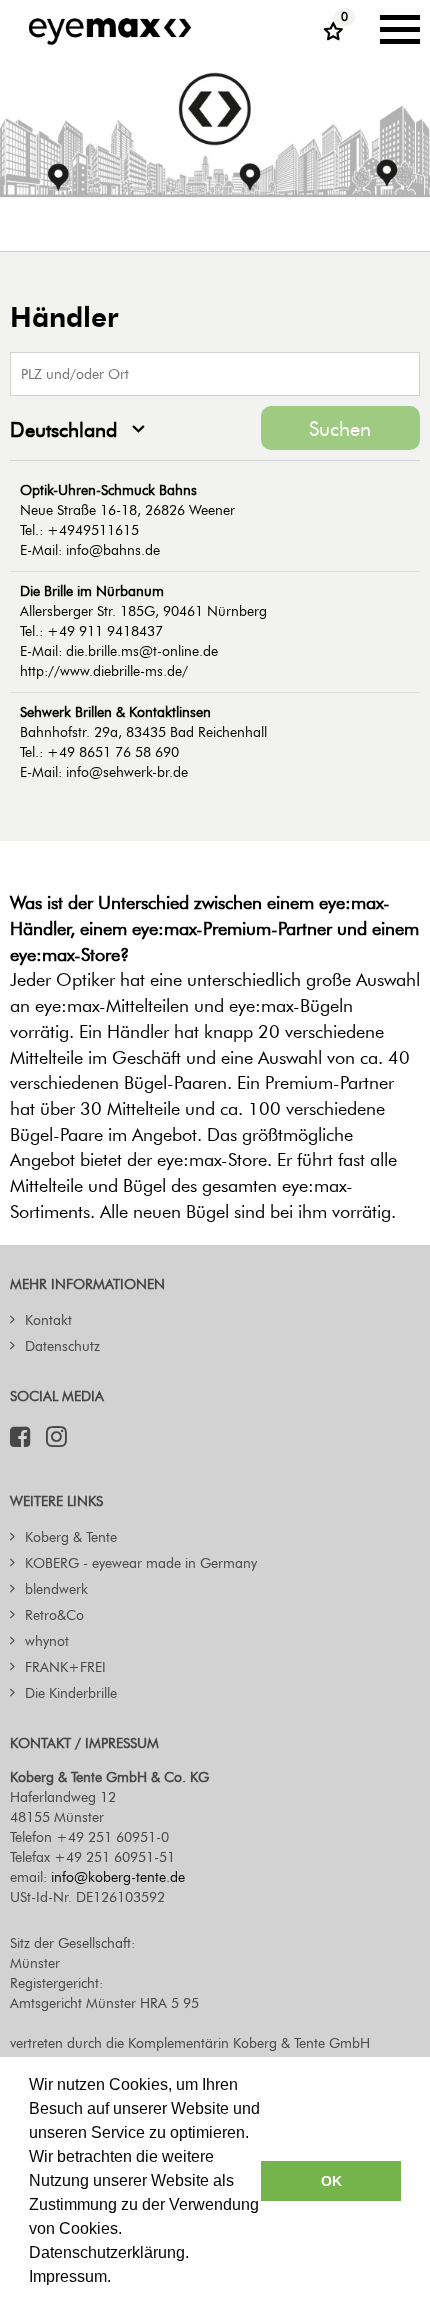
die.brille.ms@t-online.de (142, 651)
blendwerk (56, 1589)
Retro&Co (54, 1615)
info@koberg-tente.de (118, 1877)
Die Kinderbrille (71, 1693)
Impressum (68, 2276)
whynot (47, 1641)
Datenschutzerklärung (107, 2252)
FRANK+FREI (65, 1667)
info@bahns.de (113, 550)
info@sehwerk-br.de (127, 772)
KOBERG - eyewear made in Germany (141, 1563)
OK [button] (331, 2181)
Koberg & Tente (71, 1537)
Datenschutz (62, 1346)
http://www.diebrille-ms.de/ (104, 671)
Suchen (340, 429)
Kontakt (48, 1320)
